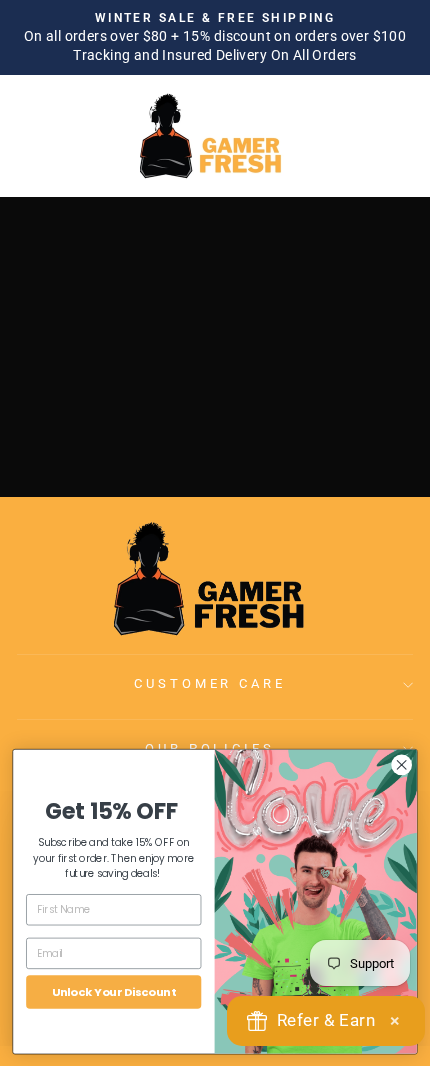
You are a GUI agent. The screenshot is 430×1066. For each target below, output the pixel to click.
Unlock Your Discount (114, 991)
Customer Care (210, 683)
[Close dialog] (402, 764)
